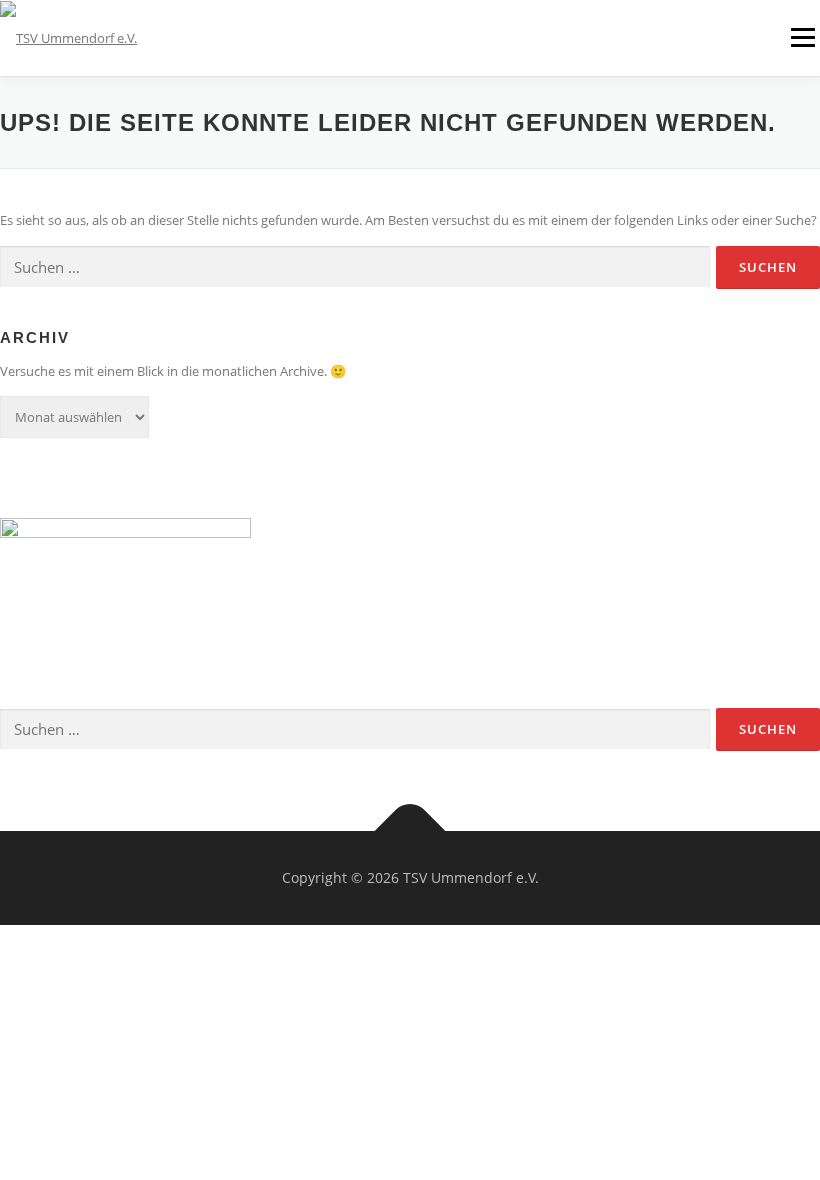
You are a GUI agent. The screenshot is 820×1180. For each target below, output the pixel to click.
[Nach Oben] (410, 831)
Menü (802, 37)
